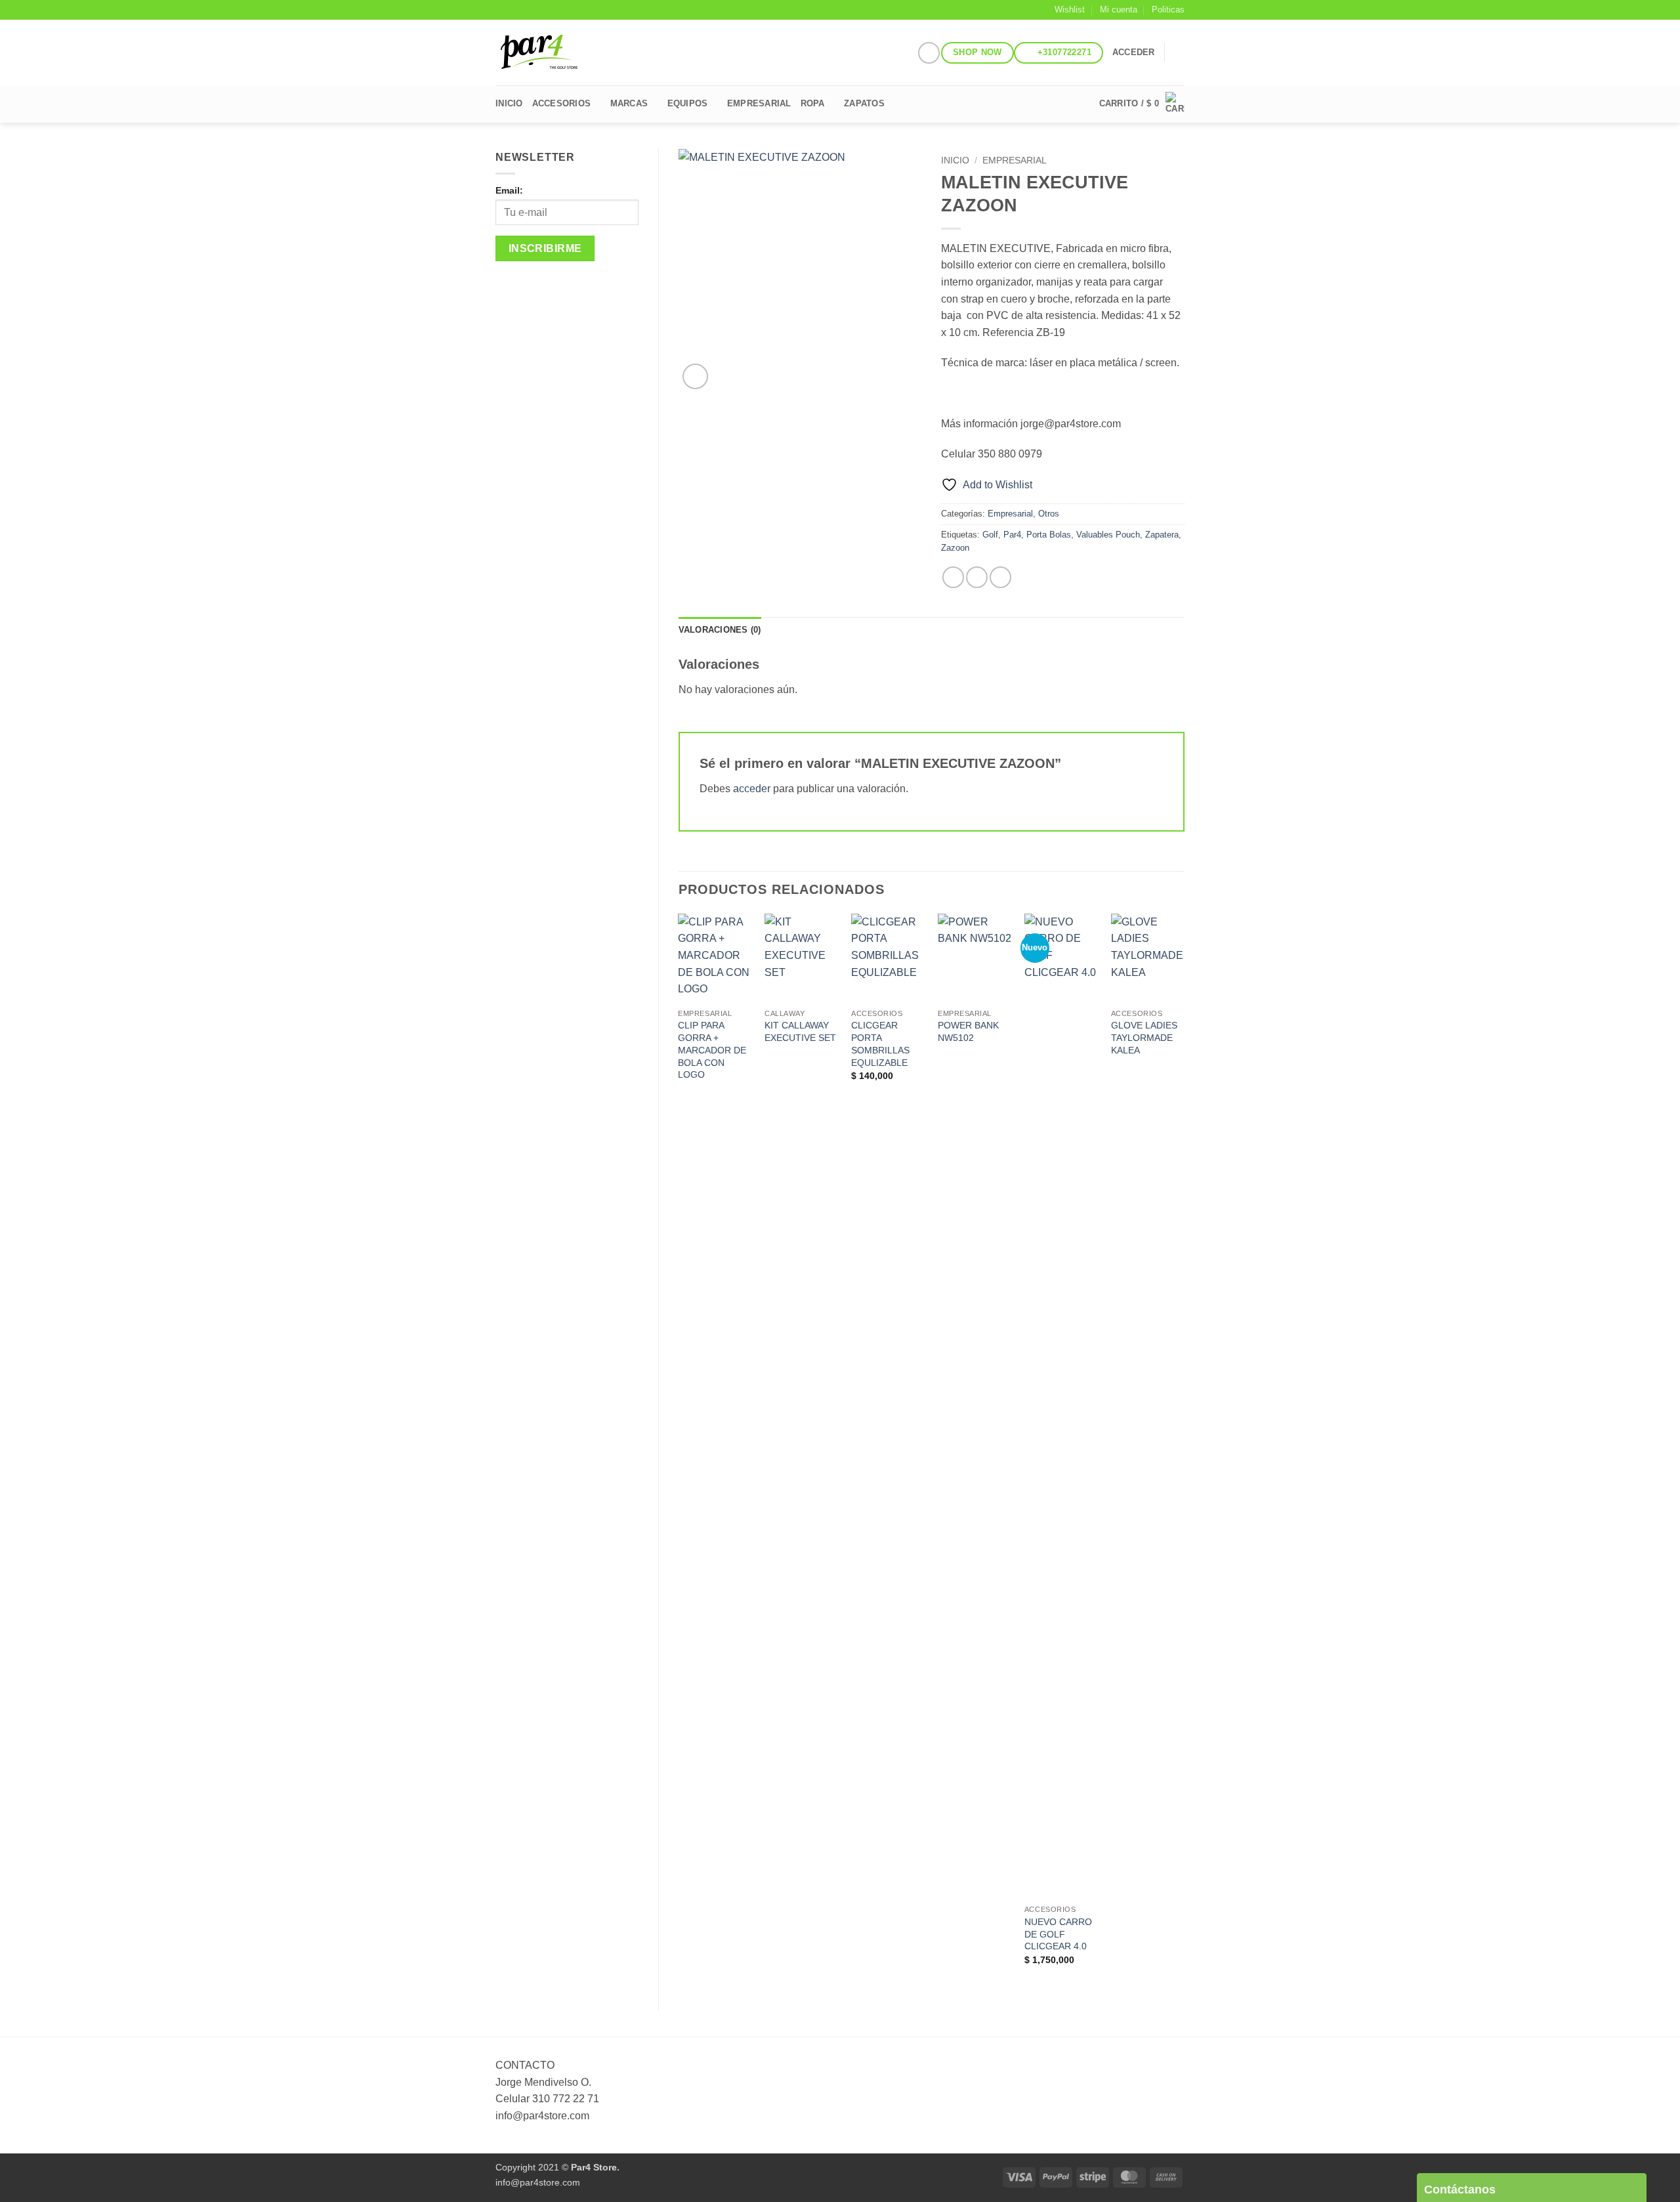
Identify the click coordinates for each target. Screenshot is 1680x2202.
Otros (1049, 514)
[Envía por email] (1000, 577)
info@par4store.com (538, 2182)
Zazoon (955, 548)
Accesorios (562, 103)
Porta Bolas (1049, 535)
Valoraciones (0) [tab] (720, 630)
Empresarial (1015, 160)
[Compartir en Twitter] (977, 577)
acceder (752, 789)
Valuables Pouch (1108, 535)
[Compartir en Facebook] (953, 577)
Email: (509, 190)
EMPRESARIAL (759, 103)
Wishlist (1070, 10)
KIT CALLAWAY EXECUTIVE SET (800, 1031)
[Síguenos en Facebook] (929, 53)
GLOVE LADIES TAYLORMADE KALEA (1144, 1037)
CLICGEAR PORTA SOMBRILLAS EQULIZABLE (880, 1044)
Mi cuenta (1119, 10)
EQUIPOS (688, 103)
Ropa (813, 103)
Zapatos (864, 103)
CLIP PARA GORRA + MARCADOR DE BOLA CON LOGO (712, 1050)
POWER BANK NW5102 (968, 1031)
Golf (990, 535)
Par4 (1012, 535)
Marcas (629, 103)
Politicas (1168, 10)
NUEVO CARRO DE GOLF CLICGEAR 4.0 (1058, 1934)
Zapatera (1162, 535)
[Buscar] (1180, 53)
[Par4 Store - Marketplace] (564, 53)
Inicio (509, 103)
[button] (1134, 53)
